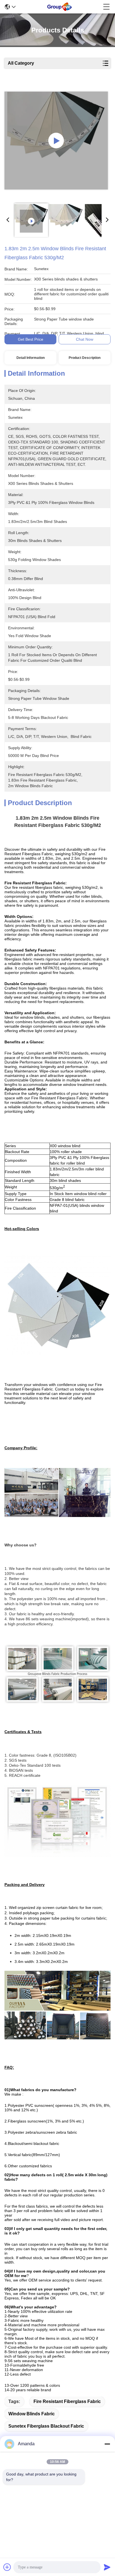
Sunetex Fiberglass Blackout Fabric (46, 2426)
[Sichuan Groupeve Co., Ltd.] (59, 7)
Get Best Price (31, 339)
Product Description (85, 358)
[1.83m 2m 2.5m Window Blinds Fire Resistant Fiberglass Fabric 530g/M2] (56, 141)
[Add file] (7, 2567)
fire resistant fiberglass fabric (67, 2401)
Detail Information (31, 358)
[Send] (107, 2567)
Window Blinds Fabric (32, 2414)
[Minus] (107, 2444)
